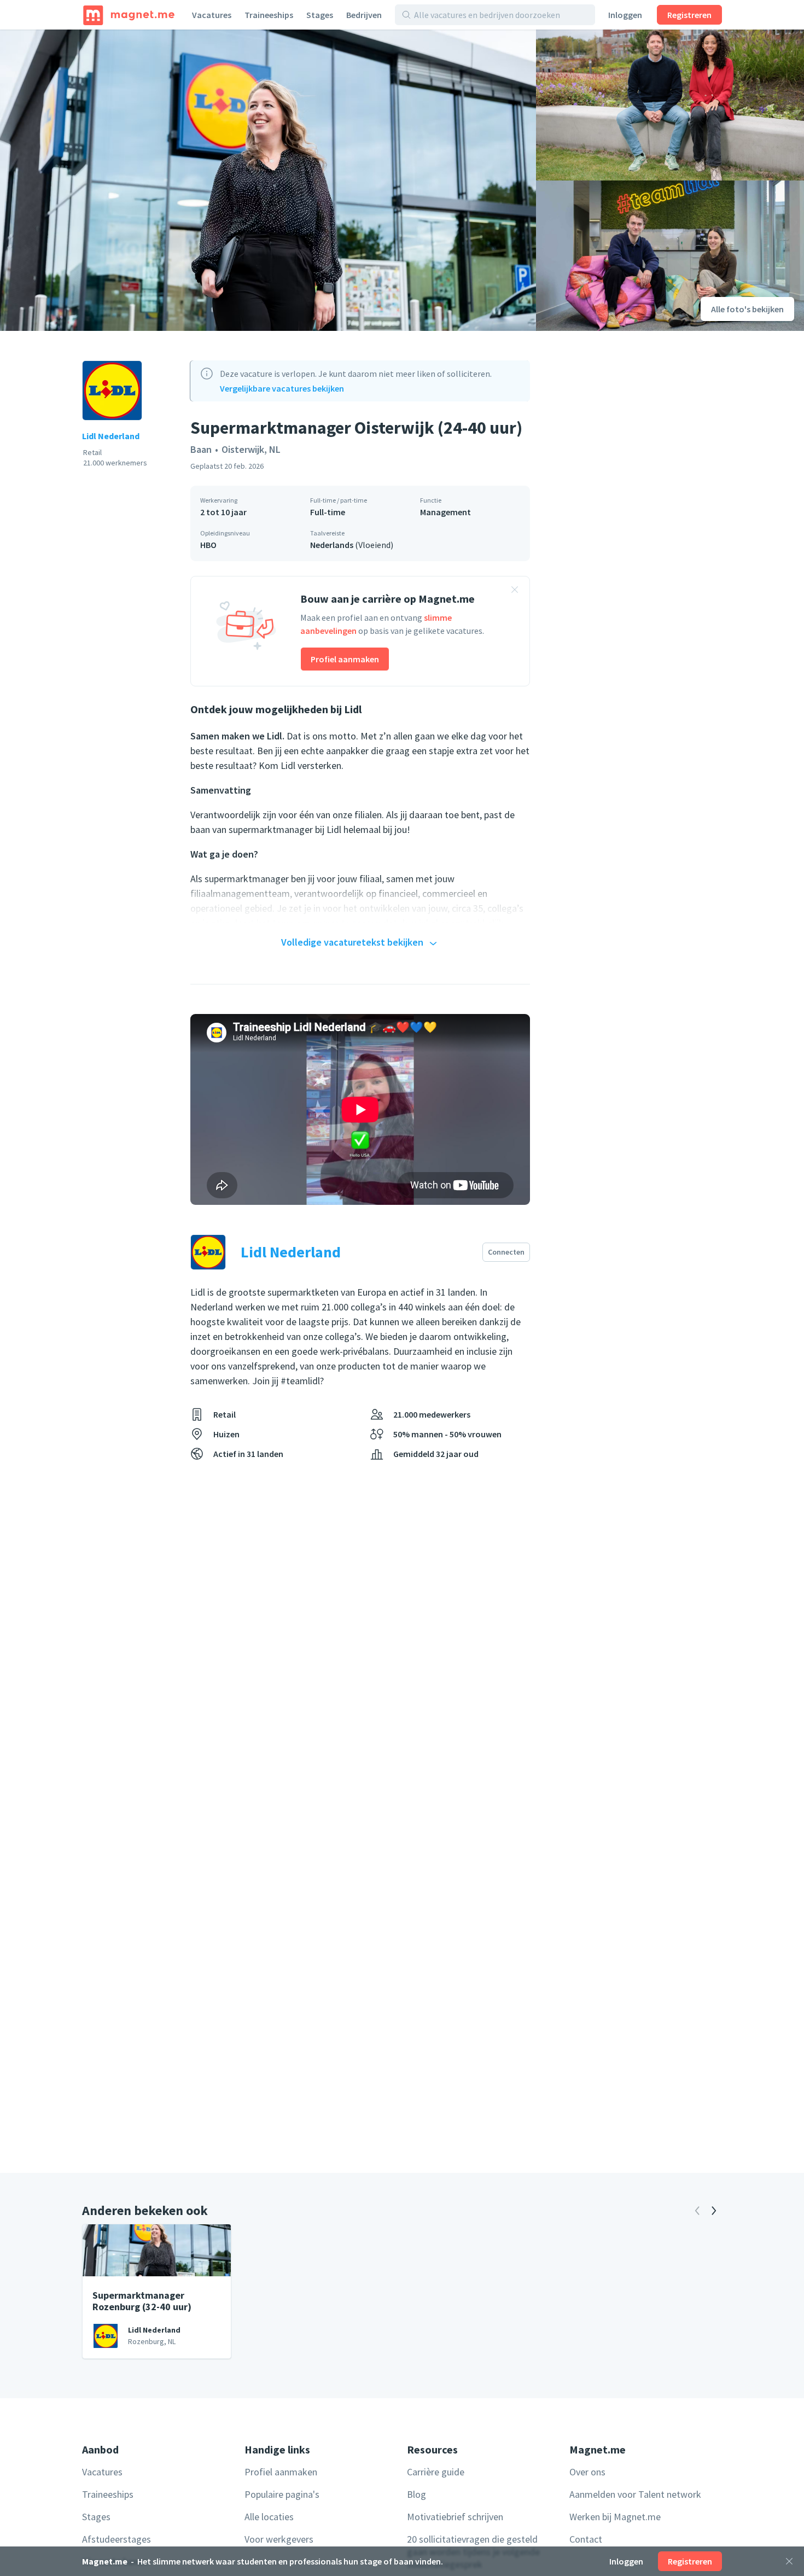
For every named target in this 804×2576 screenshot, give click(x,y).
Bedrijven (364, 15)
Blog (416, 2494)
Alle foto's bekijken (747, 309)
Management (445, 512)
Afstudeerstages (116, 2539)
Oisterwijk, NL (251, 449)
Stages (320, 15)
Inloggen (625, 15)
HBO (208, 545)
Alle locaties (269, 2517)
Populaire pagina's (282, 2494)
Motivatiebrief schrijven (455, 2517)
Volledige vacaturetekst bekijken (352, 942)
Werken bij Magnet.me (615, 2517)
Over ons (587, 2472)
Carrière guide (436, 2472)
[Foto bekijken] (268, 180)
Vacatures (212, 15)
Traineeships (269, 15)
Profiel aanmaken (345, 659)
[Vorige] (697, 2211)
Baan (201, 449)
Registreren (689, 15)
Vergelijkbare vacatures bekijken (282, 388)
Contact (586, 2539)
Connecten (506, 1252)
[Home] (129, 15)
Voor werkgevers (279, 2539)
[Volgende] (714, 2211)
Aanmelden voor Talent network (635, 2494)
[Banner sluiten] (515, 591)
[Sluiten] (789, 2561)
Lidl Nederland (111, 436)
